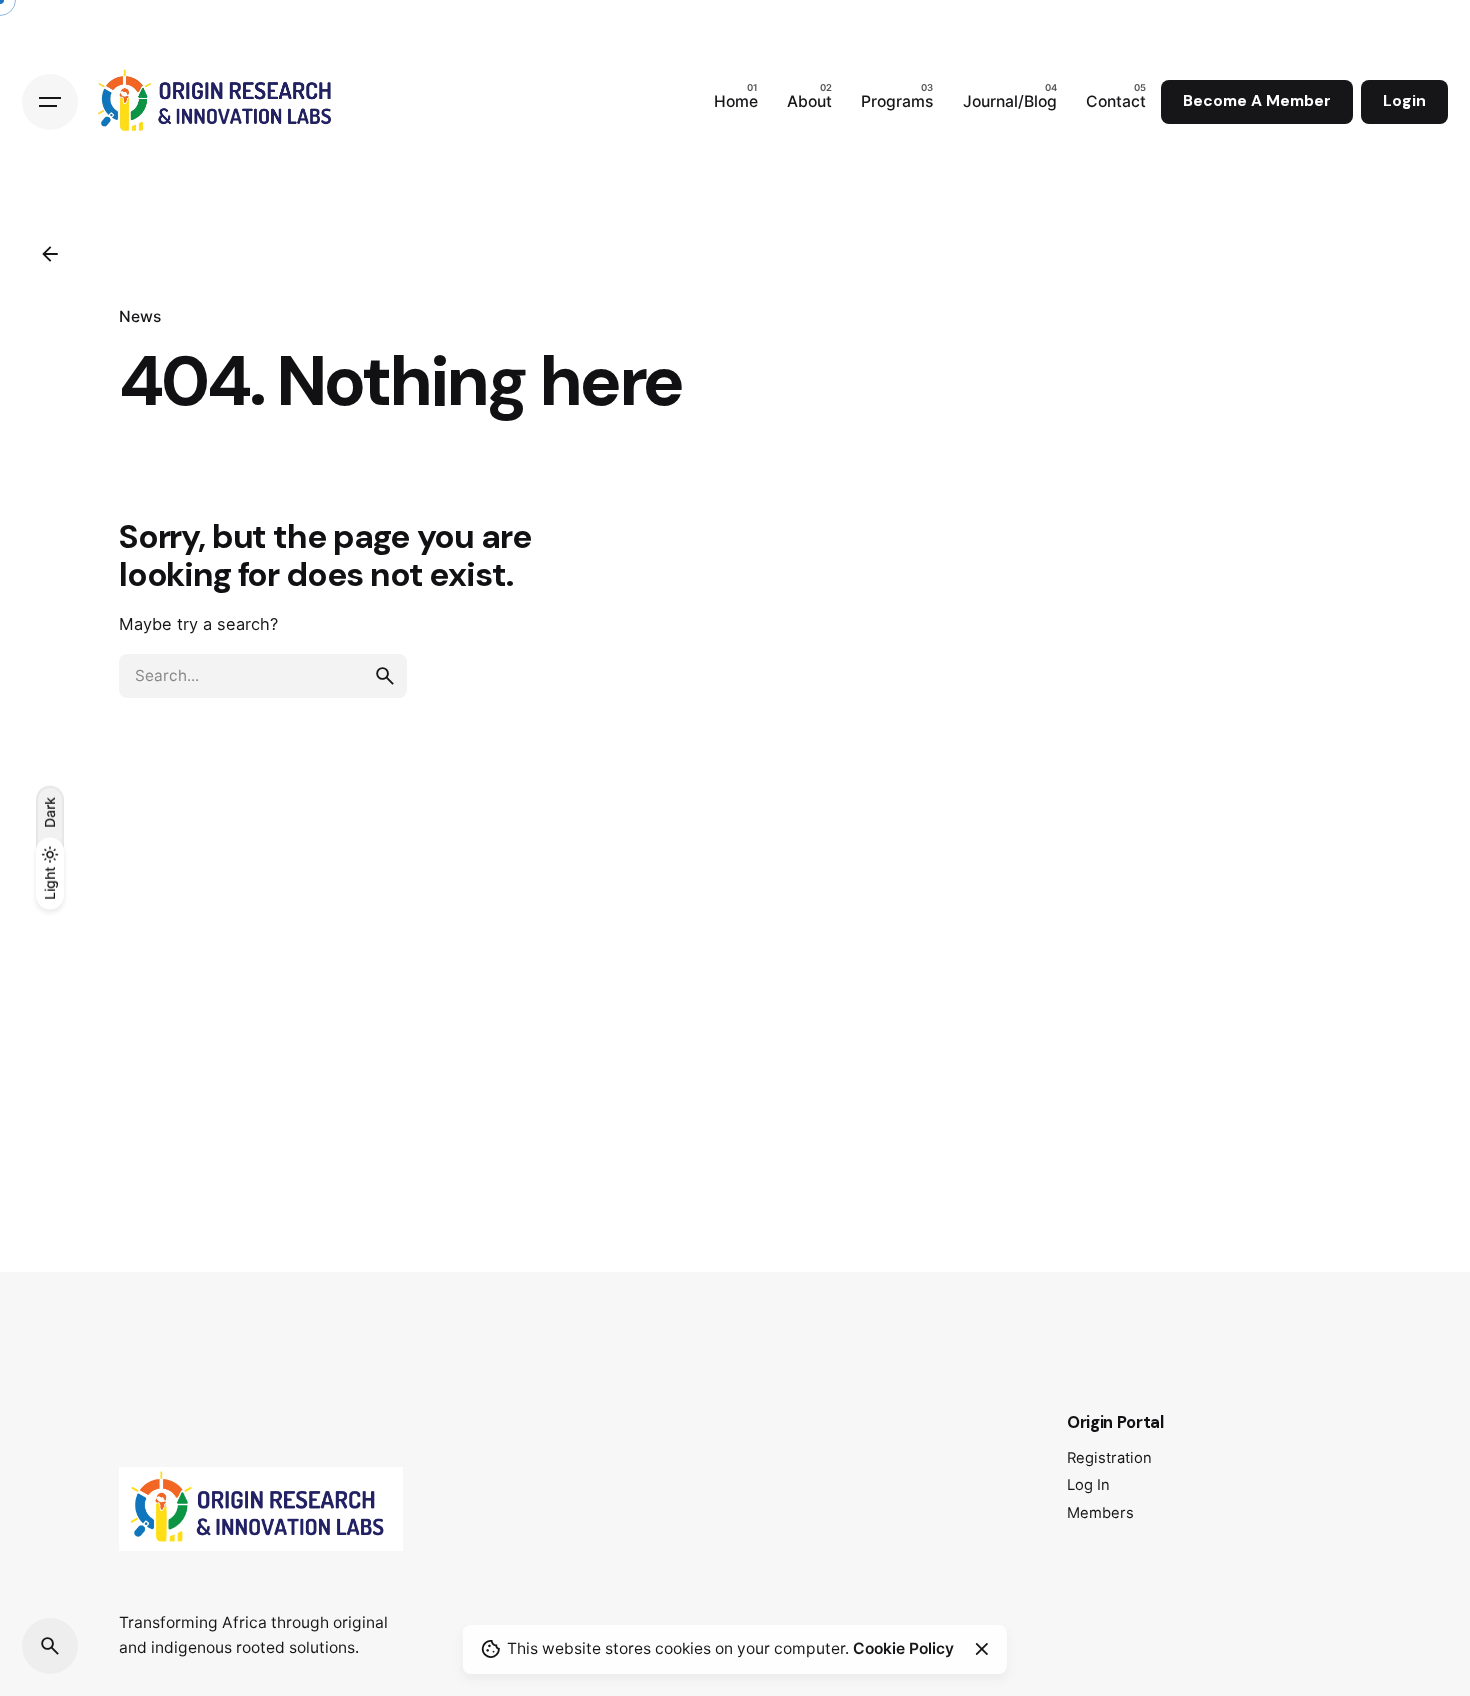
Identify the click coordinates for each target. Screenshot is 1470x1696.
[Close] (982, 1649)
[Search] (50, 1646)
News (140, 316)
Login (1404, 101)
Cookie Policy (903, 1648)
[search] (385, 676)
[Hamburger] (50, 102)
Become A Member (1257, 101)
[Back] (50, 254)
